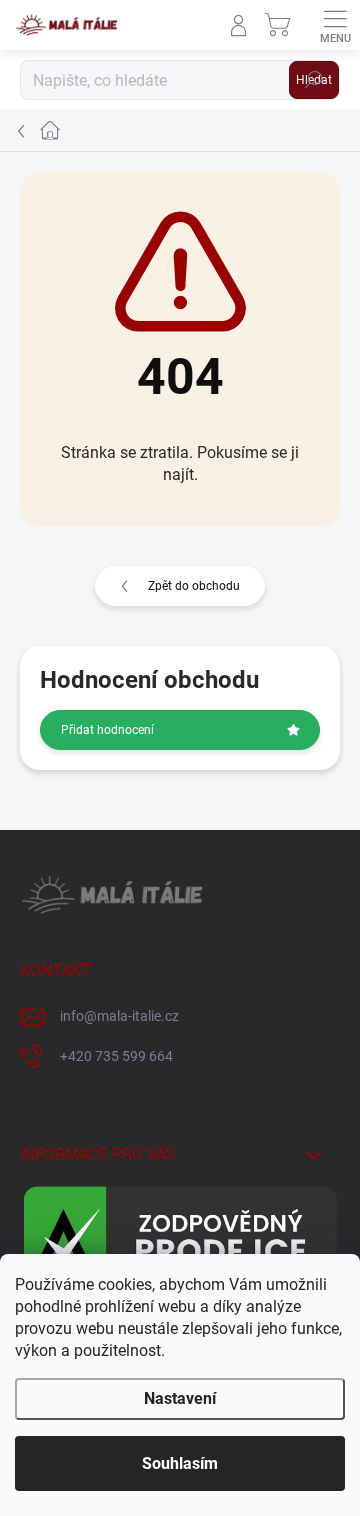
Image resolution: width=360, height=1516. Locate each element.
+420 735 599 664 (116, 1056)
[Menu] (335, 25)
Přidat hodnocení (107, 730)
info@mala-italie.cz (119, 1016)
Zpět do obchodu (194, 586)
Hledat (314, 80)
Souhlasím (180, 1463)
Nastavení (180, 1398)
